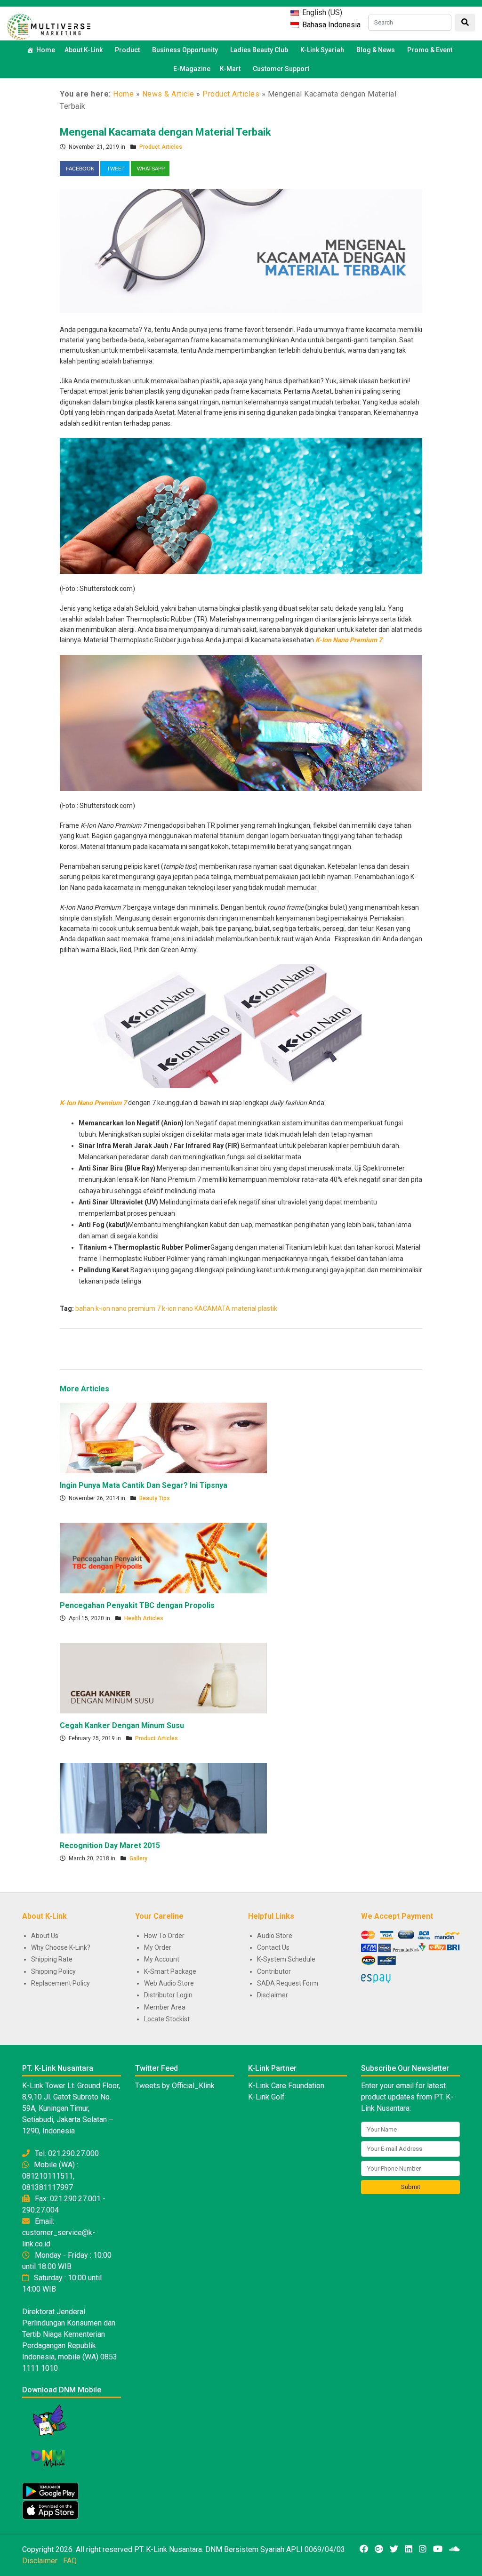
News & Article (168, 94)
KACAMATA (212, 1308)
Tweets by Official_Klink (175, 2086)
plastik (268, 1308)
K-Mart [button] (230, 69)
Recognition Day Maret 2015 (110, 1845)
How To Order (164, 1936)
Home (46, 50)
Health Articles (144, 1618)
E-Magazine (192, 69)
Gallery (138, 1858)
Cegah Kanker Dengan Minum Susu (122, 1725)
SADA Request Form (288, 1983)
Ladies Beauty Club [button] (259, 50)
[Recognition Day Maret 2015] (163, 1798)
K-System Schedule (286, 1959)
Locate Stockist (167, 2019)
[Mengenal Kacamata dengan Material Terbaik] (241, 250)
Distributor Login (168, 1995)
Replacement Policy (60, 1983)
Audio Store (275, 1936)
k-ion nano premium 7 (128, 1308)
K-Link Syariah (322, 50)
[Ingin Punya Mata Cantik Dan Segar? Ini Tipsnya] (163, 1437)
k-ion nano (177, 1308)
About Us (45, 1936)
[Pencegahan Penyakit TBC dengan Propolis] (163, 1558)
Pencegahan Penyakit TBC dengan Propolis (137, 1605)
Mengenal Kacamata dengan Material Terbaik (165, 132)
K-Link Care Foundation (286, 2086)
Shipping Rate (52, 1959)
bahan (85, 1308)
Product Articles (231, 94)
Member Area (165, 2007)
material (244, 1308)
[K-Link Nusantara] (49, 26)
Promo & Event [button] (430, 50)
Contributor (274, 1971)
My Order (158, 1947)
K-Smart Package (170, 1971)
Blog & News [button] (376, 50)
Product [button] (127, 50)
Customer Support (281, 69)
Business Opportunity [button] (185, 50)
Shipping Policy (53, 1971)
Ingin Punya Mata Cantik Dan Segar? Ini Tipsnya (144, 1485)
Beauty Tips (155, 1498)
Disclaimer (273, 1995)
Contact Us (273, 1947)
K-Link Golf (266, 2097)
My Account (162, 1959)
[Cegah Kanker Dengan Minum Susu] (163, 1678)
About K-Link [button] (84, 50)
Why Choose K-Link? (61, 1947)
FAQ (70, 2561)
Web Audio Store (169, 1983)
